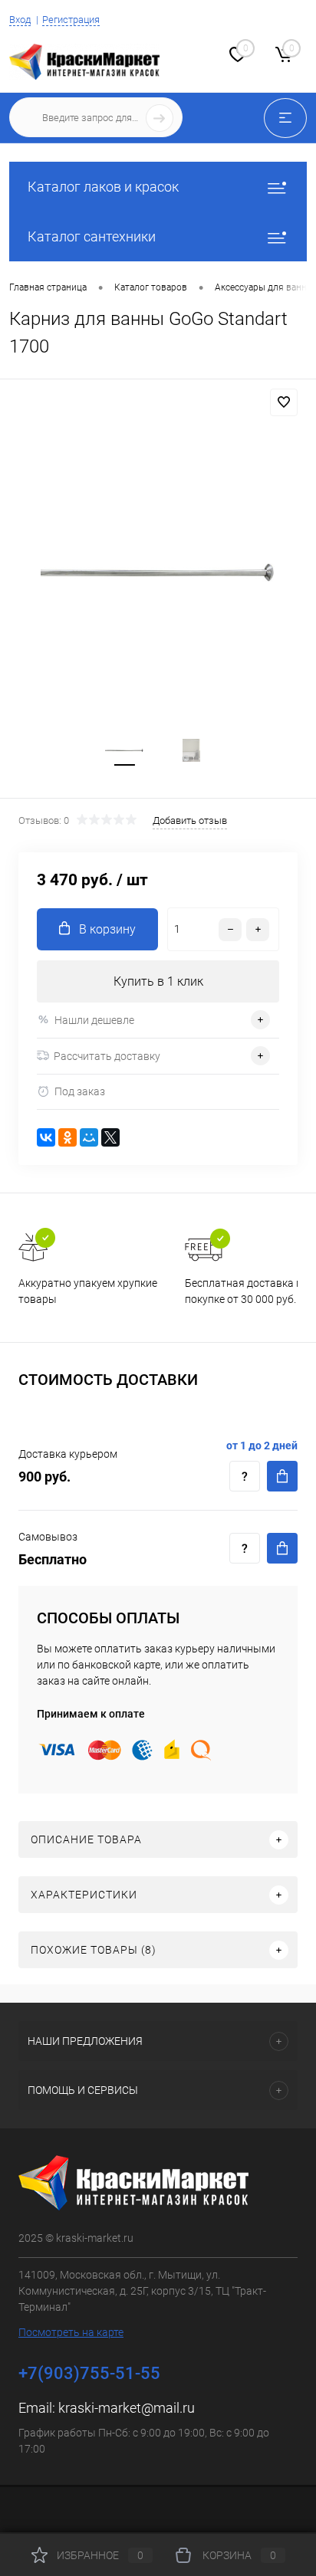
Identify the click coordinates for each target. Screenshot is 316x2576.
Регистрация (71, 20)
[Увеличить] (158, 573)
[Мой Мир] (89, 1137)
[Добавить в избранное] (284, 402)
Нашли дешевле (94, 1020)
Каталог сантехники (92, 236)
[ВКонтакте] (46, 1137)
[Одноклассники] (67, 1137)
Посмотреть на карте (71, 2332)
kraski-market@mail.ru (127, 2408)
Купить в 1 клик (158, 981)
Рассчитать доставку (107, 1056)
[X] (110, 1137)
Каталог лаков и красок (103, 187)
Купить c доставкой (282, 1476)
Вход (20, 20)
